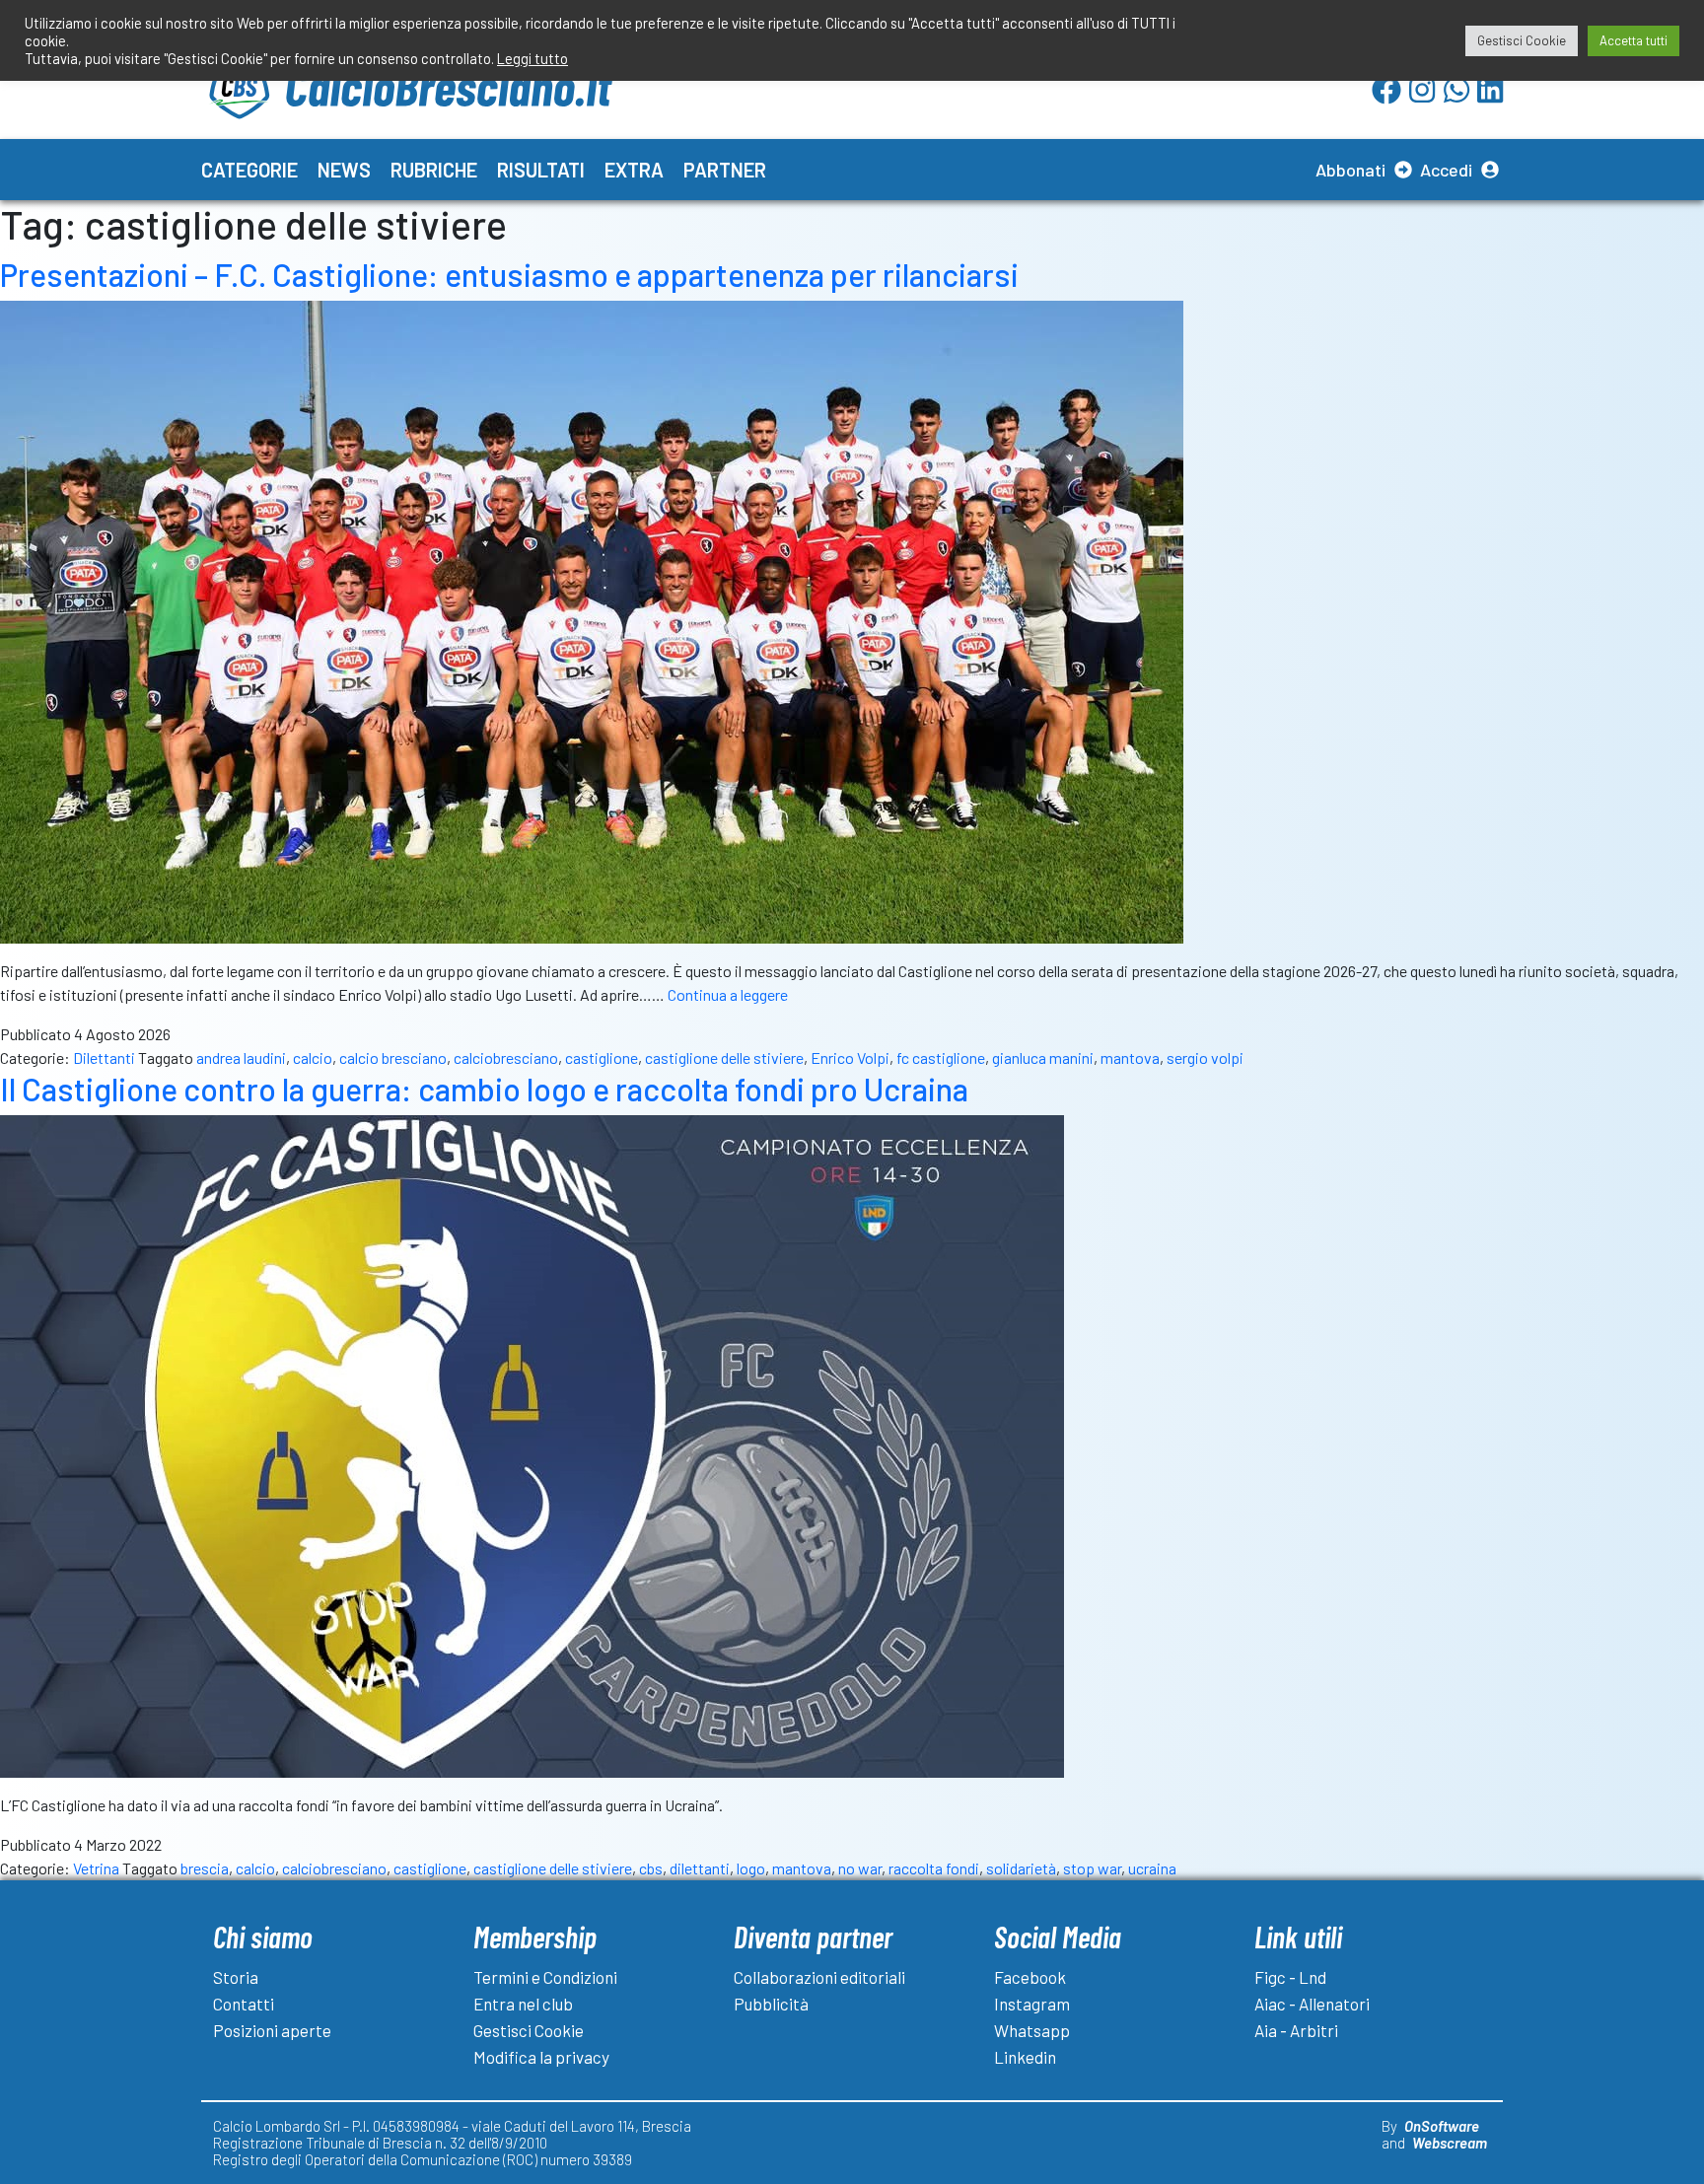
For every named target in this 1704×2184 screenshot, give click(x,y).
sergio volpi (1205, 1057)
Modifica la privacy (541, 2057)
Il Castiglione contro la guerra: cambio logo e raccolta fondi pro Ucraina (484, 1089)
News (344, 170)
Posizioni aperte (272, 2030)
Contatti (244, 2004)
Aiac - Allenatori (1312, 2004)
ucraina (1152, 1868)
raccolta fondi (934, 1868)
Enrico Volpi (850, 1057)
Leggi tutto (532, 58)
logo (751, 1868)
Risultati (541, 170)
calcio (313, 1057)
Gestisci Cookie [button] (1522, 40)
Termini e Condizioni (545, 1977)
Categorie (249, 170)
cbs (651, 1868)
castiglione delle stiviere (724, 1057)
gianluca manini (1043, 1057)
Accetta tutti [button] (1633, 40)
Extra (634, 170)
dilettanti (700, 1868)
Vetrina (96, 1868)
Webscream (1450, 2143)
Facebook (1030, 1977)
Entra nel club (523, 2004)
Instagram (1032, 2004)
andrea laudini (241, 1057)
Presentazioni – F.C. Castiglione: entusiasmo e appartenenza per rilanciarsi (509, 274)
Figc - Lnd (1290, 1977)
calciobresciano (506, 1057)
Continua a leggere (728, 994)
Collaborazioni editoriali (819, 1977)
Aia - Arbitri (1296, 2030)
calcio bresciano (393, 1057)
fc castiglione (941, 1057)
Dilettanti (104, 1057)
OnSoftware (1442, 2126)
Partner (725, 170)
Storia (236, 1977)
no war (860, 1868)
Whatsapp (1032, 2030)
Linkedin (1025, 2057)
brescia (205, 1868)
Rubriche (434, 170)
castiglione (602, 1057)
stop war (1092, 1868)
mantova (1130, 1057)
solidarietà (1021, 1868)
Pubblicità (771, 2004)
